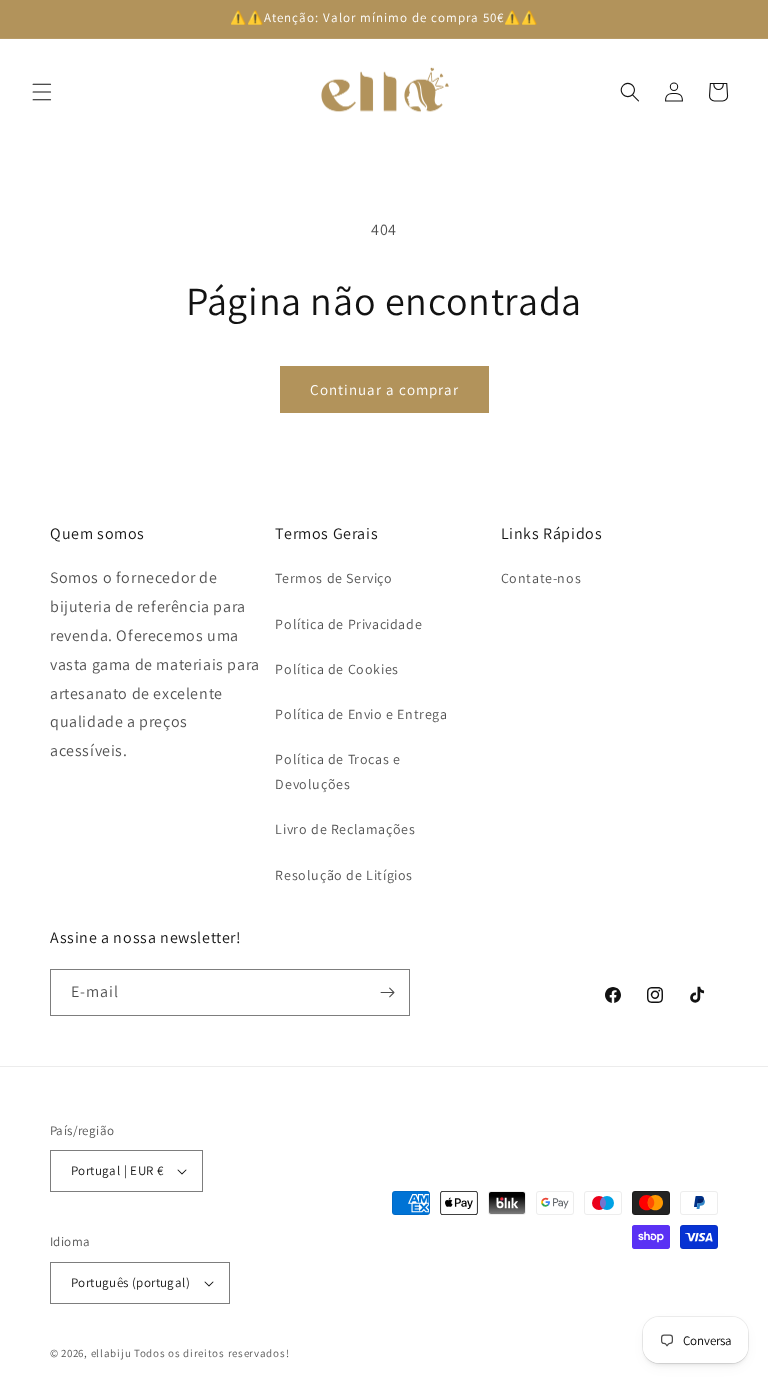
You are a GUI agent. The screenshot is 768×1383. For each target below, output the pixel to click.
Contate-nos (541, 578)
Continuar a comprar (384, 389)
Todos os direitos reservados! (211, 1353)
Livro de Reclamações (345, 829)
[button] (42, 92)
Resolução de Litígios (344, 875)
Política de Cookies (336, 669)
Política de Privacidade (348, 624)
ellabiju (111, 1353)
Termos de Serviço (333, 578)
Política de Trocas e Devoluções (337, 771)
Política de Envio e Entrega (361, 714)
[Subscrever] (387, 992)
